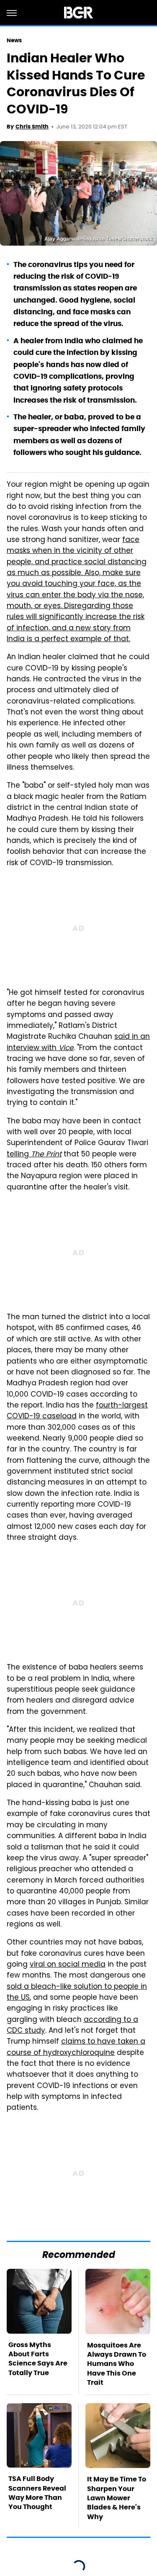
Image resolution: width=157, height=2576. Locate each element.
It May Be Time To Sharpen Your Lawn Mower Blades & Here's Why (117, 2498)
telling (34, 1155)
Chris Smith (32, 127)
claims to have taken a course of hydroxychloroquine (76, 2047)
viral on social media (68, 1965)
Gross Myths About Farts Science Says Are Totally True (38, 2359)
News (14, 40)
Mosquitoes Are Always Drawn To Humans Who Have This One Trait (117, 2364)
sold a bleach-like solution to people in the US (77, 1993)
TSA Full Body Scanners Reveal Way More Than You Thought (37, 2493)
